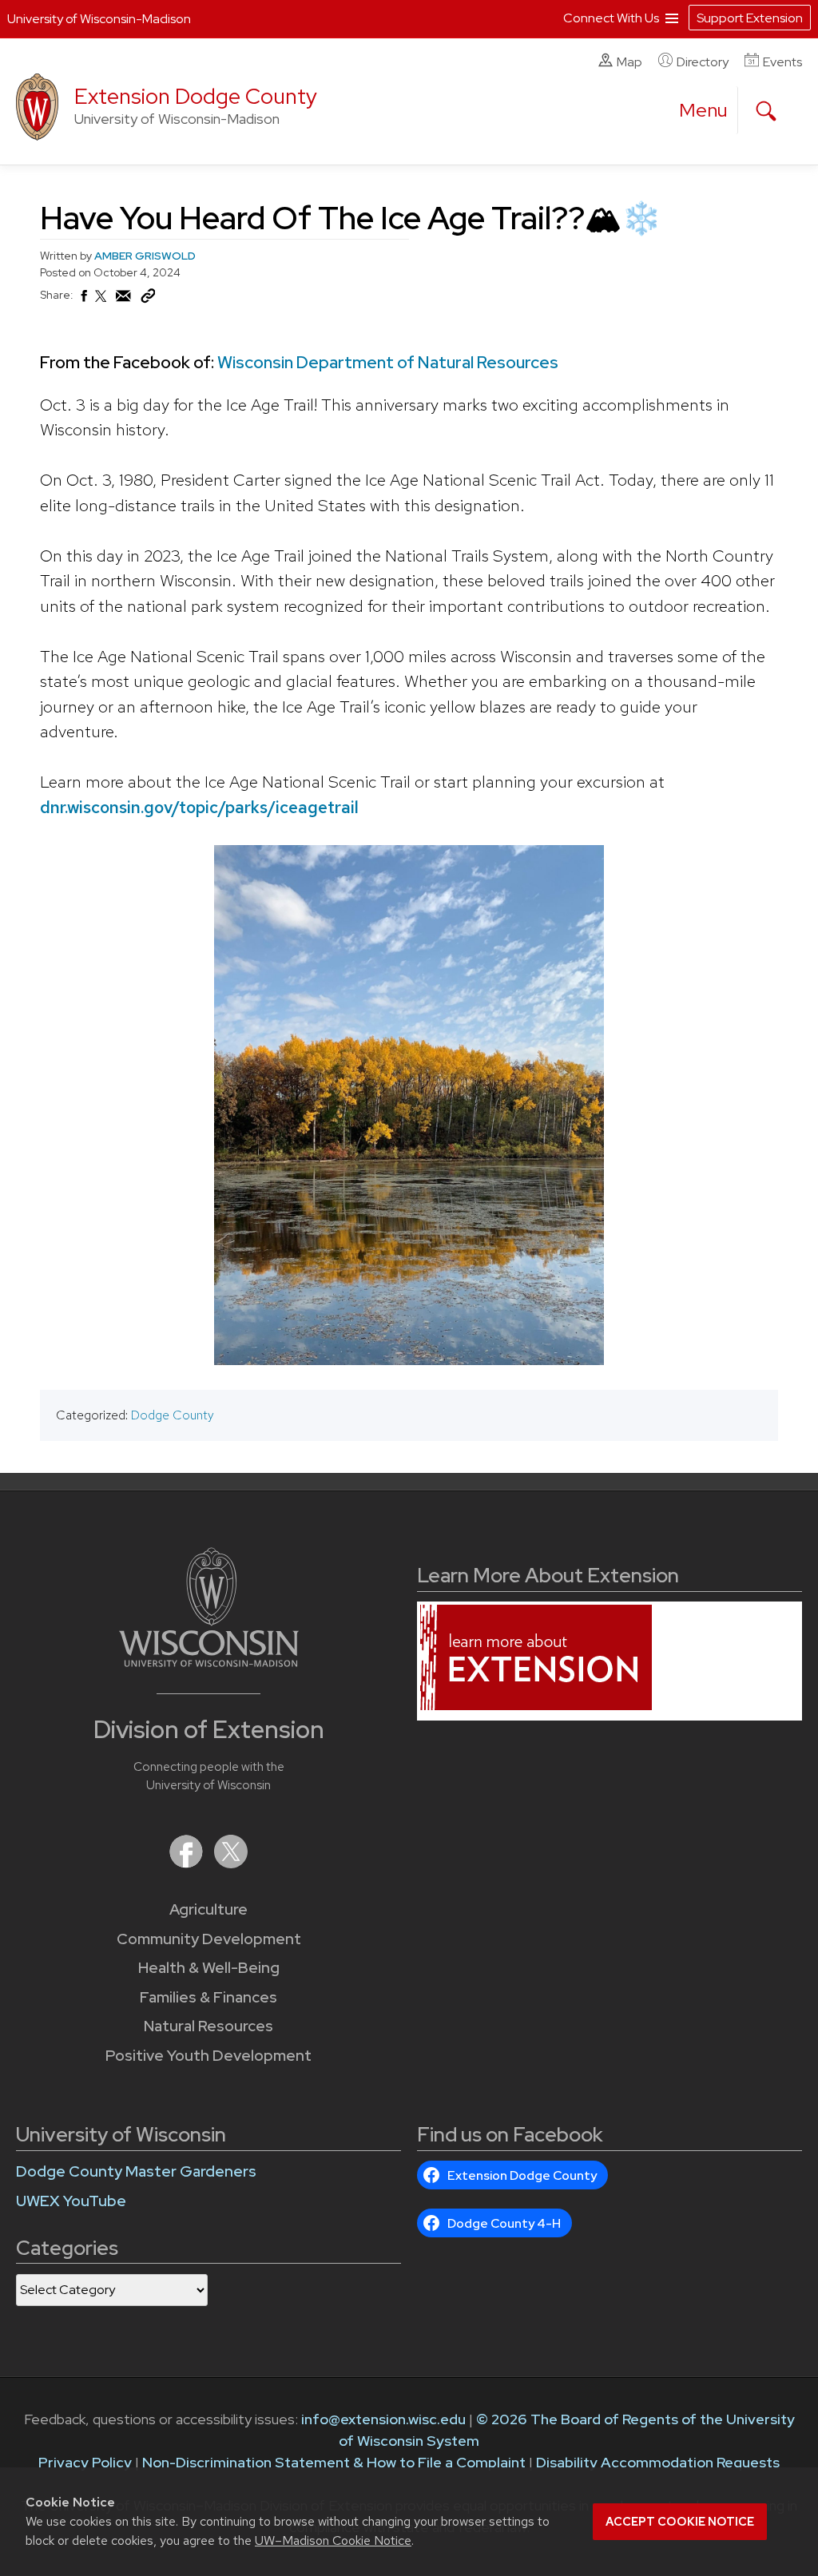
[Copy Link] (148, 300)
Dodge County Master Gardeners (136, 2171)
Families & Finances (208, 1997)
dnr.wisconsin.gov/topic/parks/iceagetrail (199, 807)
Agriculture (208, 1909)
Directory (703, 62)
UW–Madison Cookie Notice (333, 2540)
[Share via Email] (124, 300)
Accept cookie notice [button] (680, 2522)
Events (782, 62)
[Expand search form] (766, 111)
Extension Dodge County (196, 96)
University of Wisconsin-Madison (99, 19)
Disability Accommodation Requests (658, 2462)
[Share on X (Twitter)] (101, 303)
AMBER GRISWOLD (145, 256)
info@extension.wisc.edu (383, 2419)
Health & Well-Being (209, 1968)
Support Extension (750, 18)
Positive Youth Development (208, 2056)
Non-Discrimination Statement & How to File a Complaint (334, 2462)
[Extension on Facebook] (188, 1863)
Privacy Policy (85, 2462)
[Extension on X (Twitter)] (231, 1863)
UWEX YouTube (71, 2201)
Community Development (209, 1939)
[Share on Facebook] (83, 300)
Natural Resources (208, 2026)
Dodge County (173, 1415)
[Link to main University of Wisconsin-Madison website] (209, 1662)
